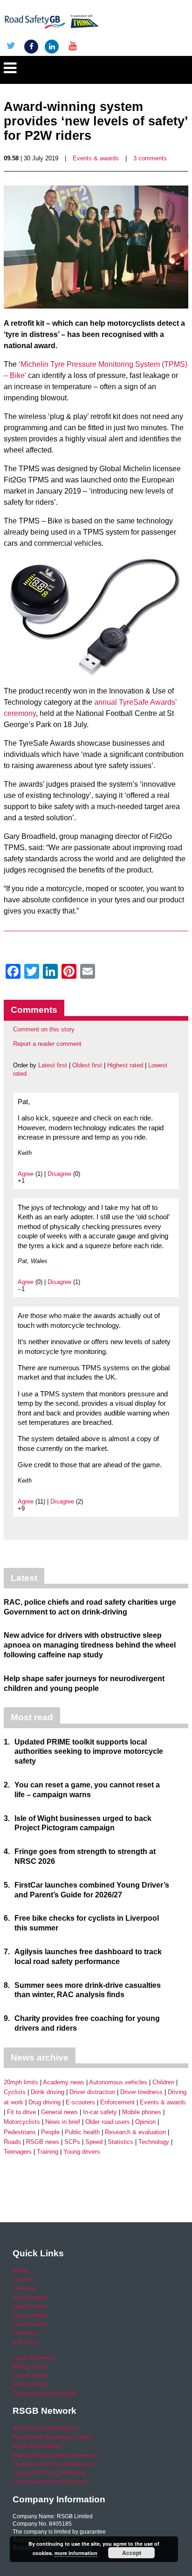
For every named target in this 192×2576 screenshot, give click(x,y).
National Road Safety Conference (55, 2455)
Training (48, 2152)
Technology (154, 2142)
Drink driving (48, 2092)
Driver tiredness (141, 2092)
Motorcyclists (22, 2122)
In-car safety (100, 2112)
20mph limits (21, 2082)
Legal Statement (33, 2358)
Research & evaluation (135, 2132)
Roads (12, 2142)
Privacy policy (30, 2367)
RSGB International (37, 2446)
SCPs (72, 2142)
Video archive (30, 2324)
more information (76, 2553)
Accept (132, 2553)
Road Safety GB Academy (45, 2428)
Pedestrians (20, 2132)
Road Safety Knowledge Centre (53, 2437)
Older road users (108, 2122)
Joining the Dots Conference (49, 2473)
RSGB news (43, 2142)
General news (59, 2112)
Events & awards (96, 158)
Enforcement (117, 2102)
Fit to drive (21, 2112)
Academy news (64, 2082)
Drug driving (45, 2102)
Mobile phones (142, 2112)
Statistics (120, 2142)
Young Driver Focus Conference (53, 2464)
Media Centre (30, 2307)
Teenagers (18, 2152)
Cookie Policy (30, 2376)
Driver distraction (92, 2092)
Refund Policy (30, 2384)
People (50, 2132)
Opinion (145, 2122)
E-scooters (80, 2102)
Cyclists (15, 2092)
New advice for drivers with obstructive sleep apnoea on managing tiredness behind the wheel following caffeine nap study (90, 1645)
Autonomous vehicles (118, 2082)
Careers (23, 2280)
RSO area (25, 2342)
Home (20, 2271)
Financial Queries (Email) (45, 2394)
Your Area (25, 2333)
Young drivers (82, 2152)
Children (163, 2082)
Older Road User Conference (50, 2482)
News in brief (63, 2122)
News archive (30, 2315)
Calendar (24, 2288)
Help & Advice (30, 2298)
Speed (94, 2142)
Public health (82, 2132)
